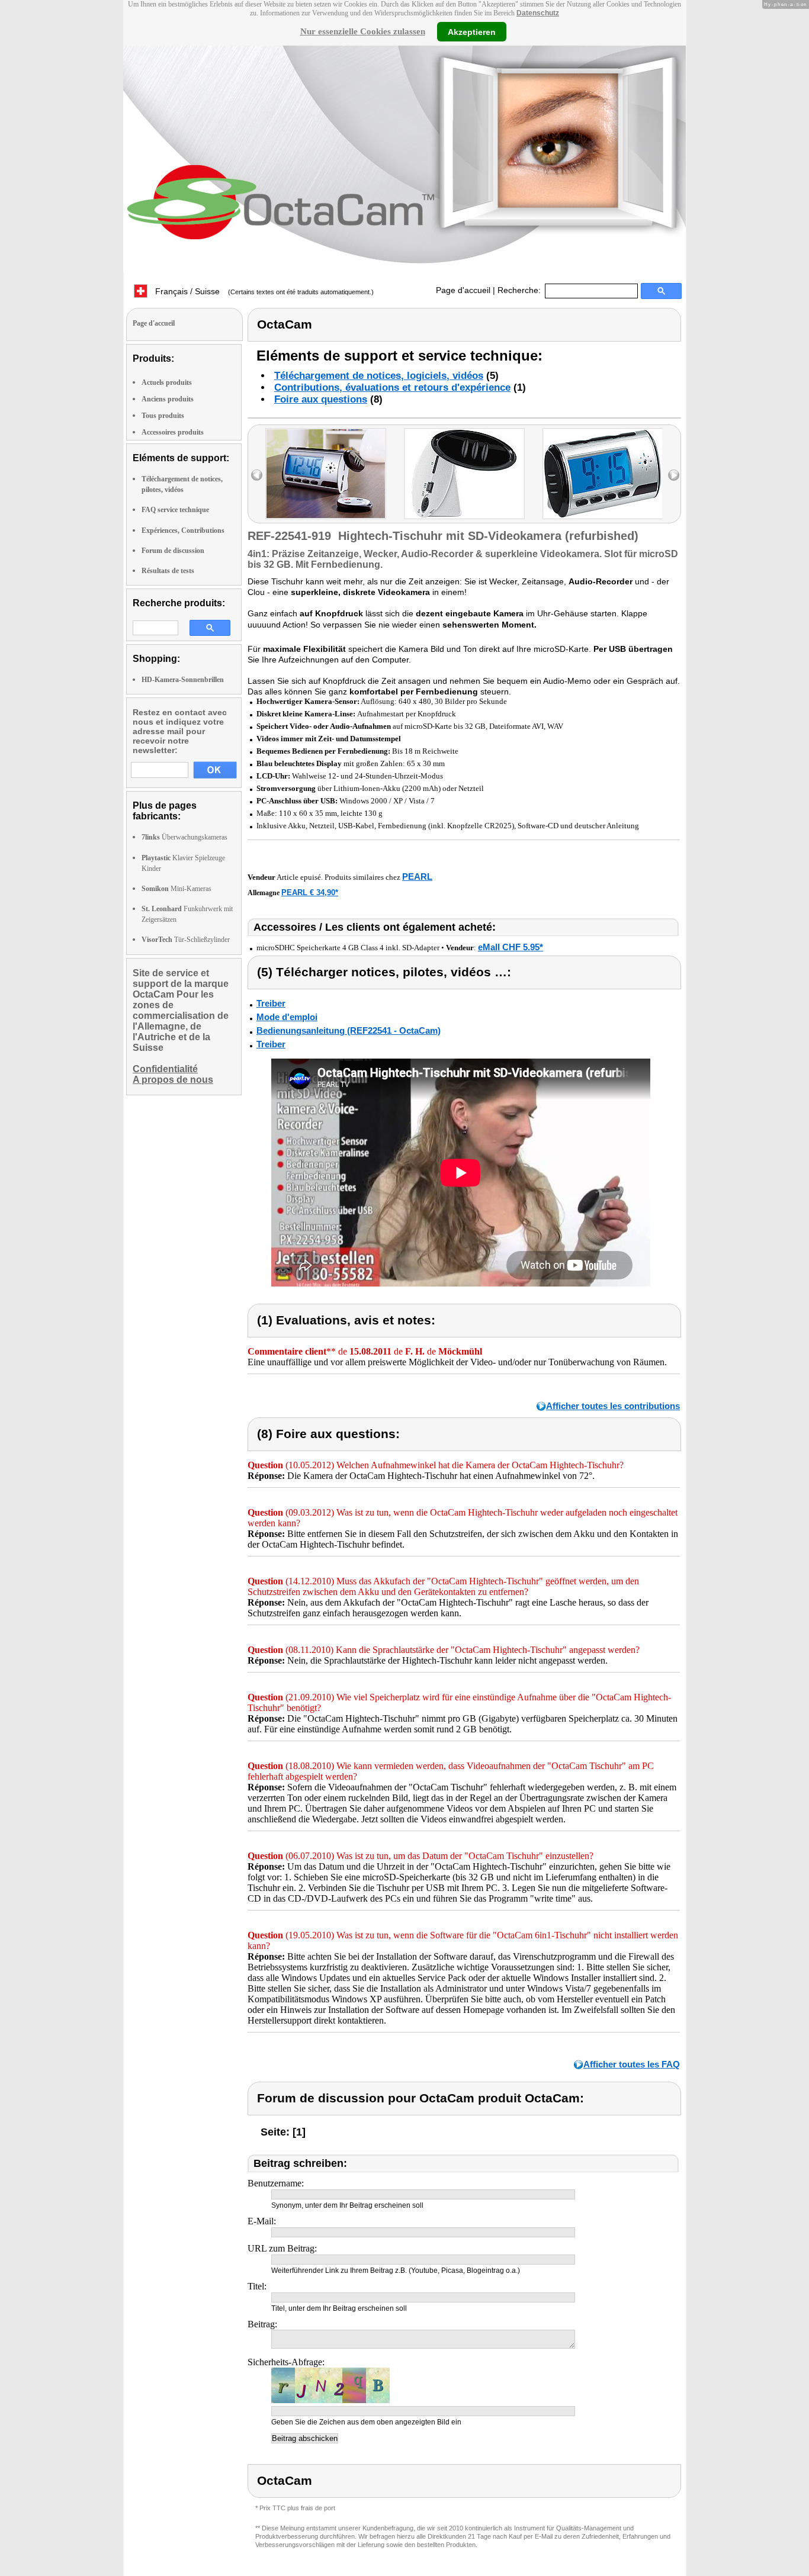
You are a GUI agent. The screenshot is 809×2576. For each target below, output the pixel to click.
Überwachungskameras (184, 837)
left (257, 475)
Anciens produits (168, 399)
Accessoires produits (173, 432)
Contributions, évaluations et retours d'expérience (392, 387)
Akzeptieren (472, 31)
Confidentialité (165, 1069)
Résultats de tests (168, 571)
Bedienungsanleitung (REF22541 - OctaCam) (349, 1030)
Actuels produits (167, 382)
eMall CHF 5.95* (511, 947)
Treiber (271, 1003)
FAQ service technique (175, 510)
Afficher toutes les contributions (613, 1406)
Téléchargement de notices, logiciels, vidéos (379, 376)
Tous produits (163, 416)
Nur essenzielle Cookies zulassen (363, 31)
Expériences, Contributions (183, 530)
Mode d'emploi (287, 1017)
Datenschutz (538, 13)
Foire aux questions (321, 399)
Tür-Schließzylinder (186, 940)
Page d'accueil (463, 290)
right (674, 475)
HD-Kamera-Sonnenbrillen (183, 680)
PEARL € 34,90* (310, 893)
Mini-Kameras (176, 889)
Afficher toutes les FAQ (632, 2064)
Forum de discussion (173, 551)
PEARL (417, 877)
